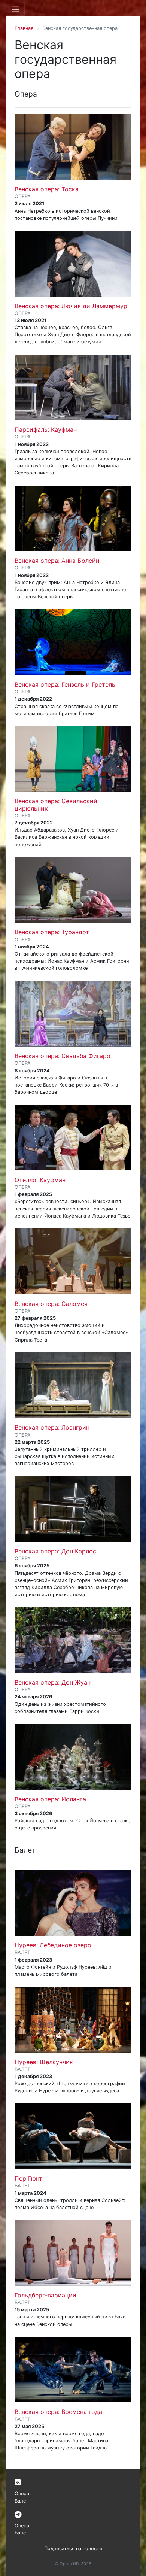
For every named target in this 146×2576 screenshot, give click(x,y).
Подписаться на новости (73, 2548)
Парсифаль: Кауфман (46, 429)
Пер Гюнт (28, 2178)
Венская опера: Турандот (52, 932)
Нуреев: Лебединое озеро (53, 1945)
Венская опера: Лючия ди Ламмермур (71, 306)
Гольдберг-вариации (45, 2295)
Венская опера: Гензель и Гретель (65, 684)
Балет (22, 2501)
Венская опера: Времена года (58, 2412)
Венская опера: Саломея (51, 1304)
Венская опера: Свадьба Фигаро (63, 1056)
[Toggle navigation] (15, 9)
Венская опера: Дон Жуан (53, 1682)
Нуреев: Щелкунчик (44, 2062)
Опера (22, 2493)
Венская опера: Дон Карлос (55, 1551)
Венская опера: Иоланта (50, 1799)
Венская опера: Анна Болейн (57, 561)
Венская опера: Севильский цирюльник (56, 804)
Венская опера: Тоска (47, 189)
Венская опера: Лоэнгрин (52, 1427)
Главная (24, 28)
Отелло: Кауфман (40, 1180)
